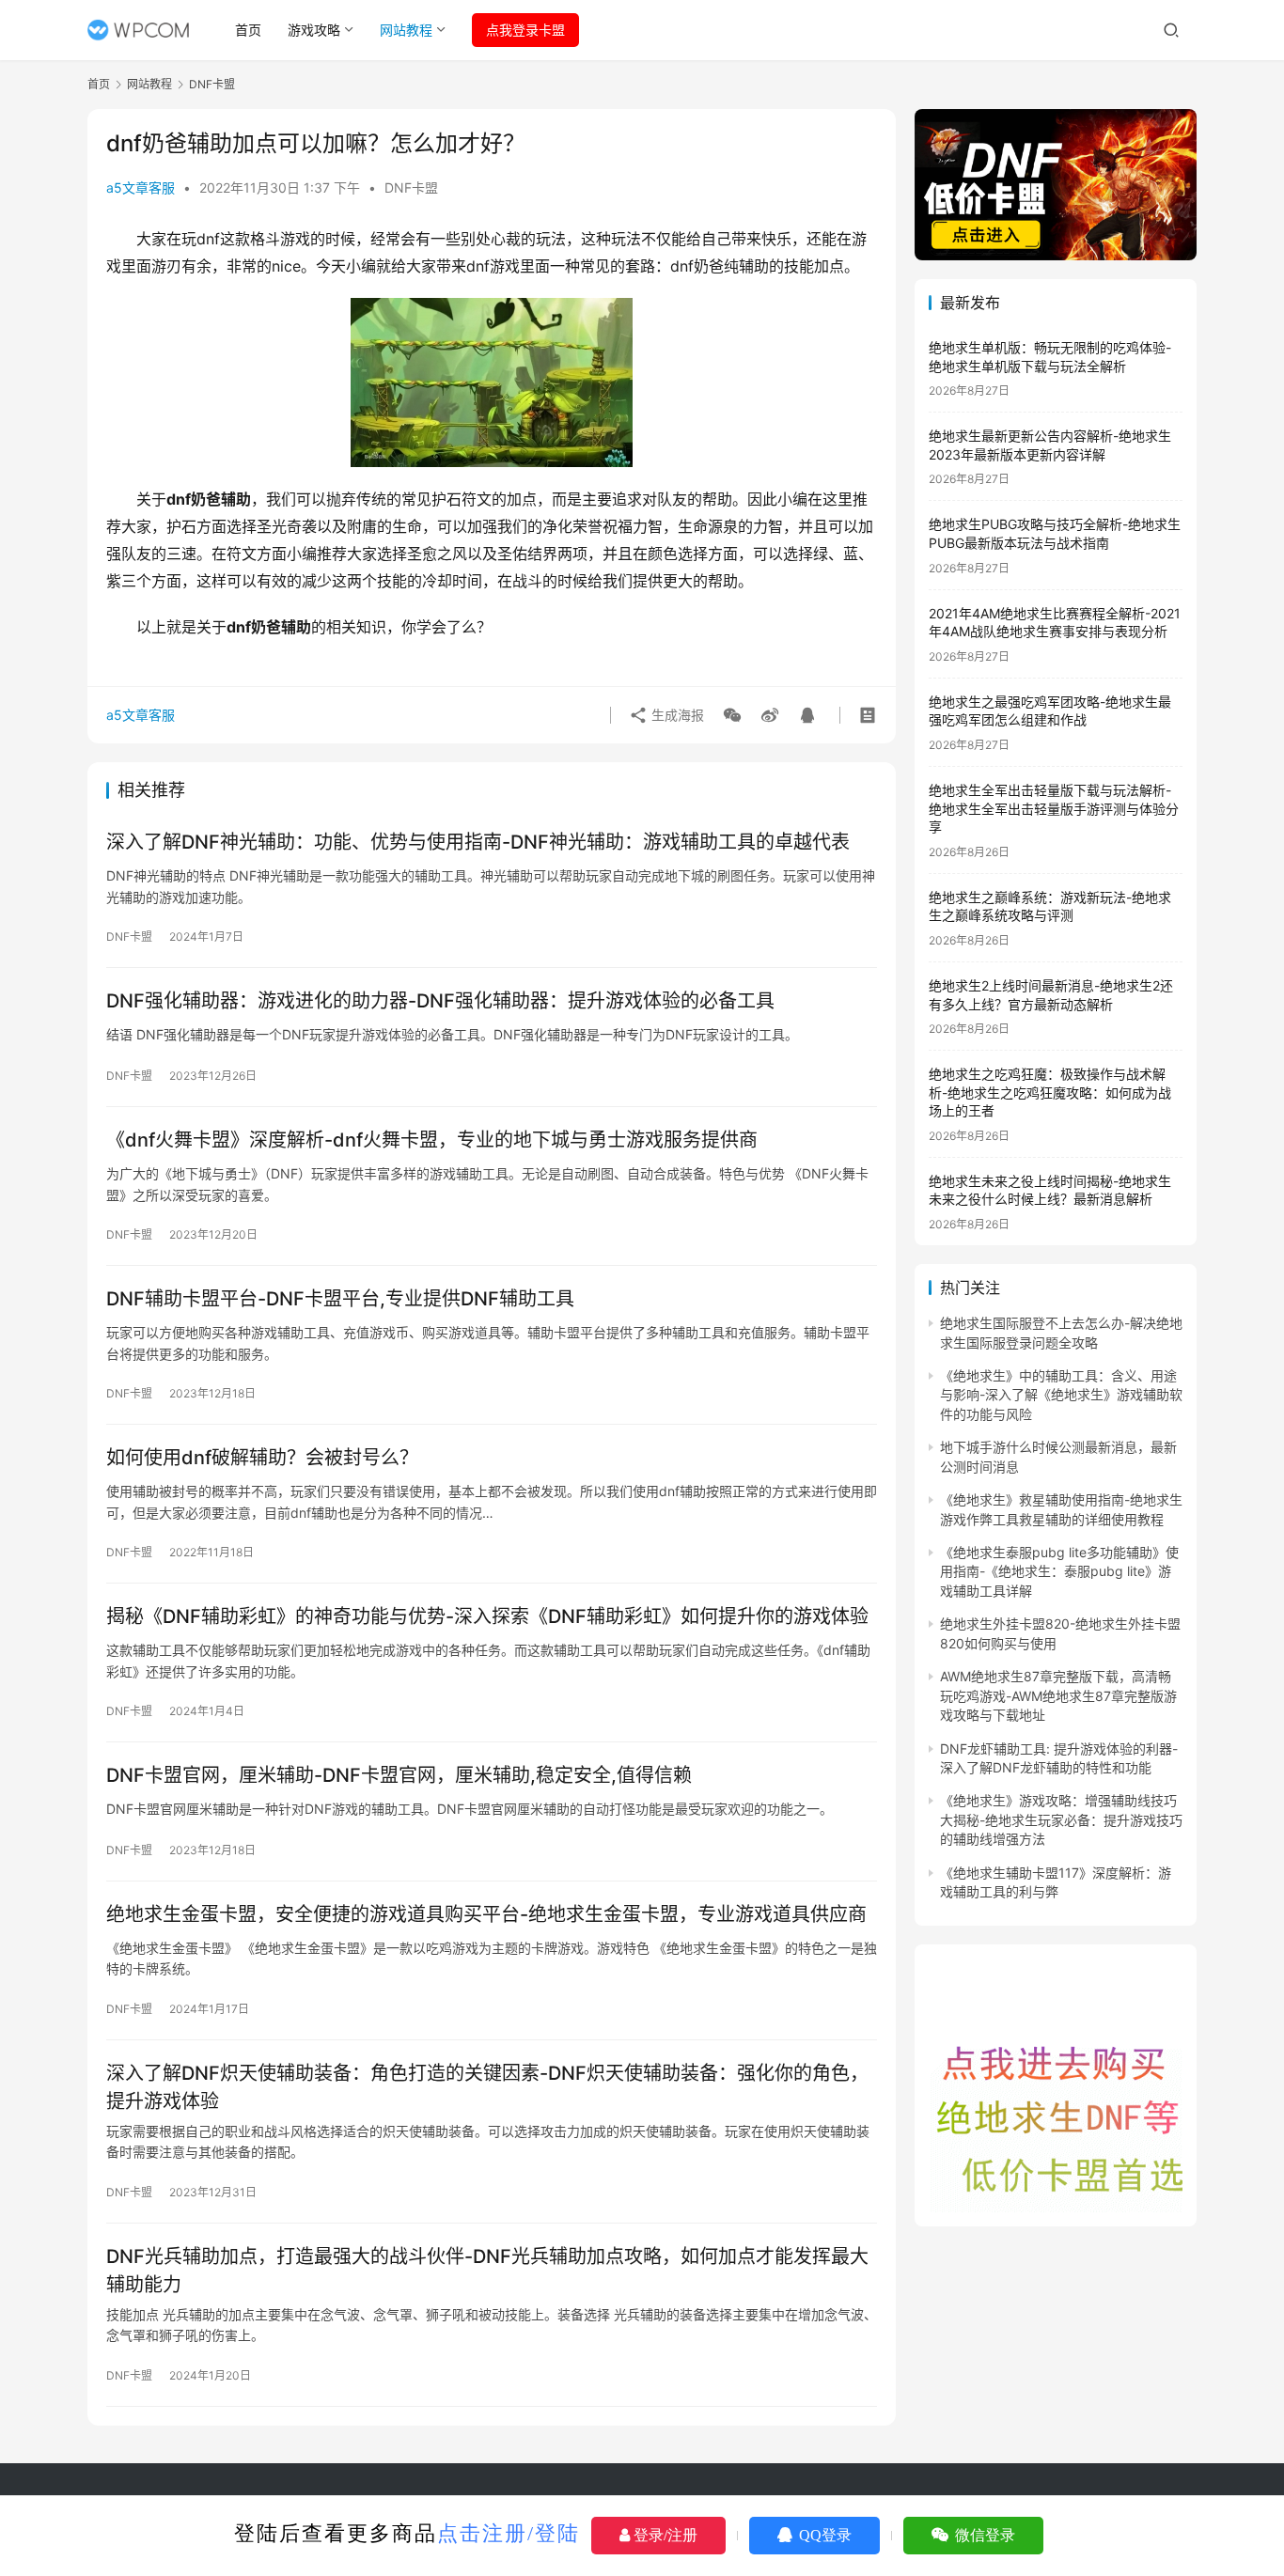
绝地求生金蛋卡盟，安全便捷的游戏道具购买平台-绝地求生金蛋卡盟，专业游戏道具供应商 (486, 1914)
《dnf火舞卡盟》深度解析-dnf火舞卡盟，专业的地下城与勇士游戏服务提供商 (432, 1140)
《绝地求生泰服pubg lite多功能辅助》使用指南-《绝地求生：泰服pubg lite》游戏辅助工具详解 (1059, 1571)
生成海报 (676, 715)
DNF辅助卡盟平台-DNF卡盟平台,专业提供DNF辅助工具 (340, 1299)
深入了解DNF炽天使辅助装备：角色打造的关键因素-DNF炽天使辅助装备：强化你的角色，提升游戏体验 (487, 2087)
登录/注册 (664, 2535)
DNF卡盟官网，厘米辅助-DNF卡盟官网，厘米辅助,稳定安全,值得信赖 (399, 1775)
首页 (248, 30)
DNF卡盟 (411, 187)
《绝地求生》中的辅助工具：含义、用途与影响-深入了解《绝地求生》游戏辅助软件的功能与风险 (1061, 1395)
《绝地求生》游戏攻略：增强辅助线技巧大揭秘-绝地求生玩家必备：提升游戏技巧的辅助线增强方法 (1061, 1819)
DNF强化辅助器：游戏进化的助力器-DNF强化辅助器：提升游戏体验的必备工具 (440, 1001)
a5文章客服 (141, 187)
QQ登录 (823, 2535)
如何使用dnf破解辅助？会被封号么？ (262, 1458)
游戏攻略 (314, 30)
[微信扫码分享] (732, 715)
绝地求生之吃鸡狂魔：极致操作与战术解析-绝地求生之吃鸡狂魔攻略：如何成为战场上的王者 (1050, 1092)
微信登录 (983, 2535)
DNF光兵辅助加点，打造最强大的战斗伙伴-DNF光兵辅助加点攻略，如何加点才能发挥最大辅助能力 (487, 2270)
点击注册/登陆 (509, 2533)
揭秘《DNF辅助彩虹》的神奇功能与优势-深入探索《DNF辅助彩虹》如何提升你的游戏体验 (487, 1616)
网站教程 (406, 30)
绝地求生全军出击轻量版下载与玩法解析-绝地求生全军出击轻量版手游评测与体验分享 (1054, 808)
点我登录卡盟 (525, 30)
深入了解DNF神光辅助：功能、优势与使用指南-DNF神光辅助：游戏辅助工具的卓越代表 (478, 842)
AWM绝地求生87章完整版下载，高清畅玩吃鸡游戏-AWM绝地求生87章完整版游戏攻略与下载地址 (1058, 1695)
